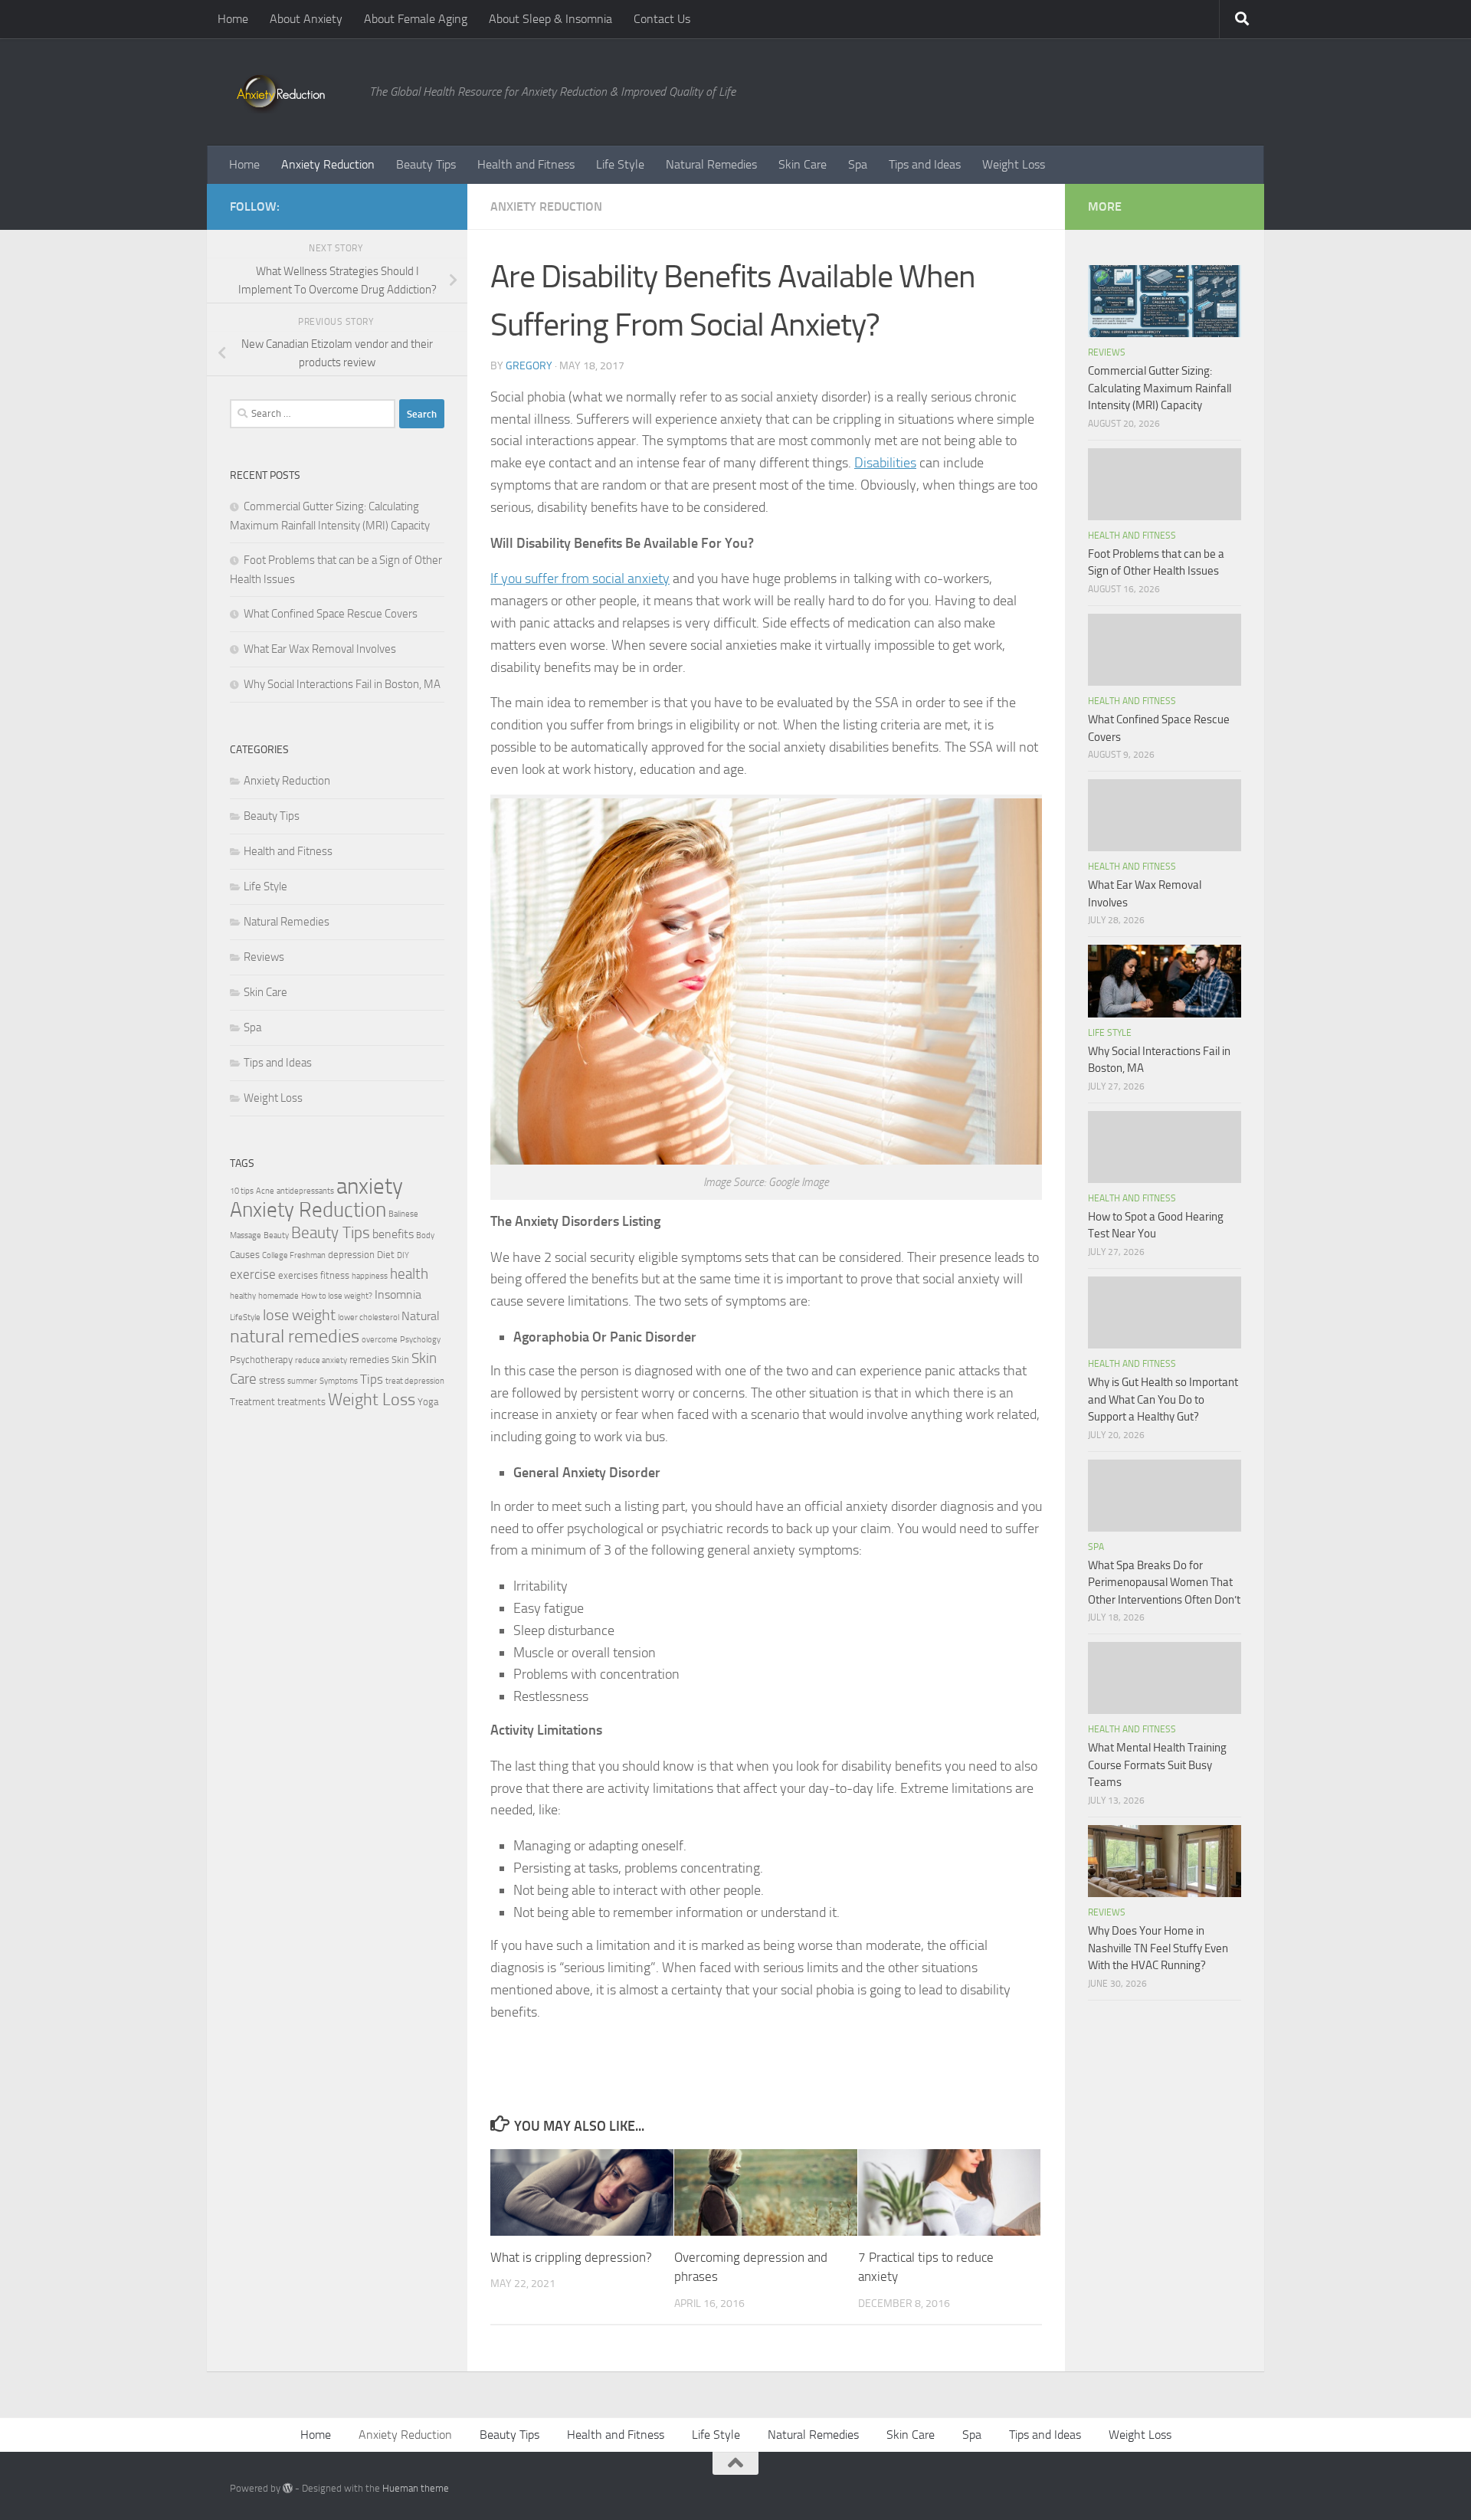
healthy (243, 1296)
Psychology (420, 1340)
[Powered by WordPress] (288, 2488)
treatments (301, 1402)
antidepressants (305, 1191)
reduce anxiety (321, 1360)
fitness (335, 1275)
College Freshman (294, 1255)
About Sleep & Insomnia (550, 19)
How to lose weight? (337, 1296)
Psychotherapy (261, 1360)
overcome (380, 1340)
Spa (858, 164)
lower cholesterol (369, 1317)
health (409, 1274)
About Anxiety (306, 19)
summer (302, 1381)
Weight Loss (1014, 164)
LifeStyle (245, 1317)
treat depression (415, 1381)
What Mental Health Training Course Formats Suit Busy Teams (1157, 1765)
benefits (393, 1234)
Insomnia (398, 1295)
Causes (245, 1255)
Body (425, 1235)
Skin (400, 1360)
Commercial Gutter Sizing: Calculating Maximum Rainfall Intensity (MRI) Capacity (1160, 388)
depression (351, 1255)
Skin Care (803, 164)
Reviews (264, 957)
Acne (265, 1191)
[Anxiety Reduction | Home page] (292, 92)
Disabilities (885, 463)
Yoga (428, 1402)
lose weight (299, 1315)
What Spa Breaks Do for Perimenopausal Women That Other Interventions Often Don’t (1164, 1583)
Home (233, 19)
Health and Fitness (526, 164)
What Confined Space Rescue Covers (331, 614)
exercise (253, 1274)
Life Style (620, 164)
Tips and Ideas (925, 164)
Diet (386, 1255)
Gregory (529, 366)
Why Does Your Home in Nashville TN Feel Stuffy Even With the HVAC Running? (1158, 1948)
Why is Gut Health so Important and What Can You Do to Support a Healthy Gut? (1163, 1399)
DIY (403, 1255)
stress (272, 1380)
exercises (298, 1275)
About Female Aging (416, 19)
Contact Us (662, 19)
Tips (372, 1379)
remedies (369, 1360)
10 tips (242, 1191)
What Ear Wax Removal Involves (320, 649)
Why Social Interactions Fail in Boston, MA (342, 684)
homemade (278, 1296)
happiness (370, 1276)
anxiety (370, 1186)
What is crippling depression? (571, 2257)
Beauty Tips (426, 164)
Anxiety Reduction (328, 164)
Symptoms (339, 1381)
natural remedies (295, 1336)
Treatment (252, 1402)
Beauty (276, 1235)
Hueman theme (416, 2488)
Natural (421, 1316)
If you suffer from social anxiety (580, 578)
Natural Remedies (711, 164)
